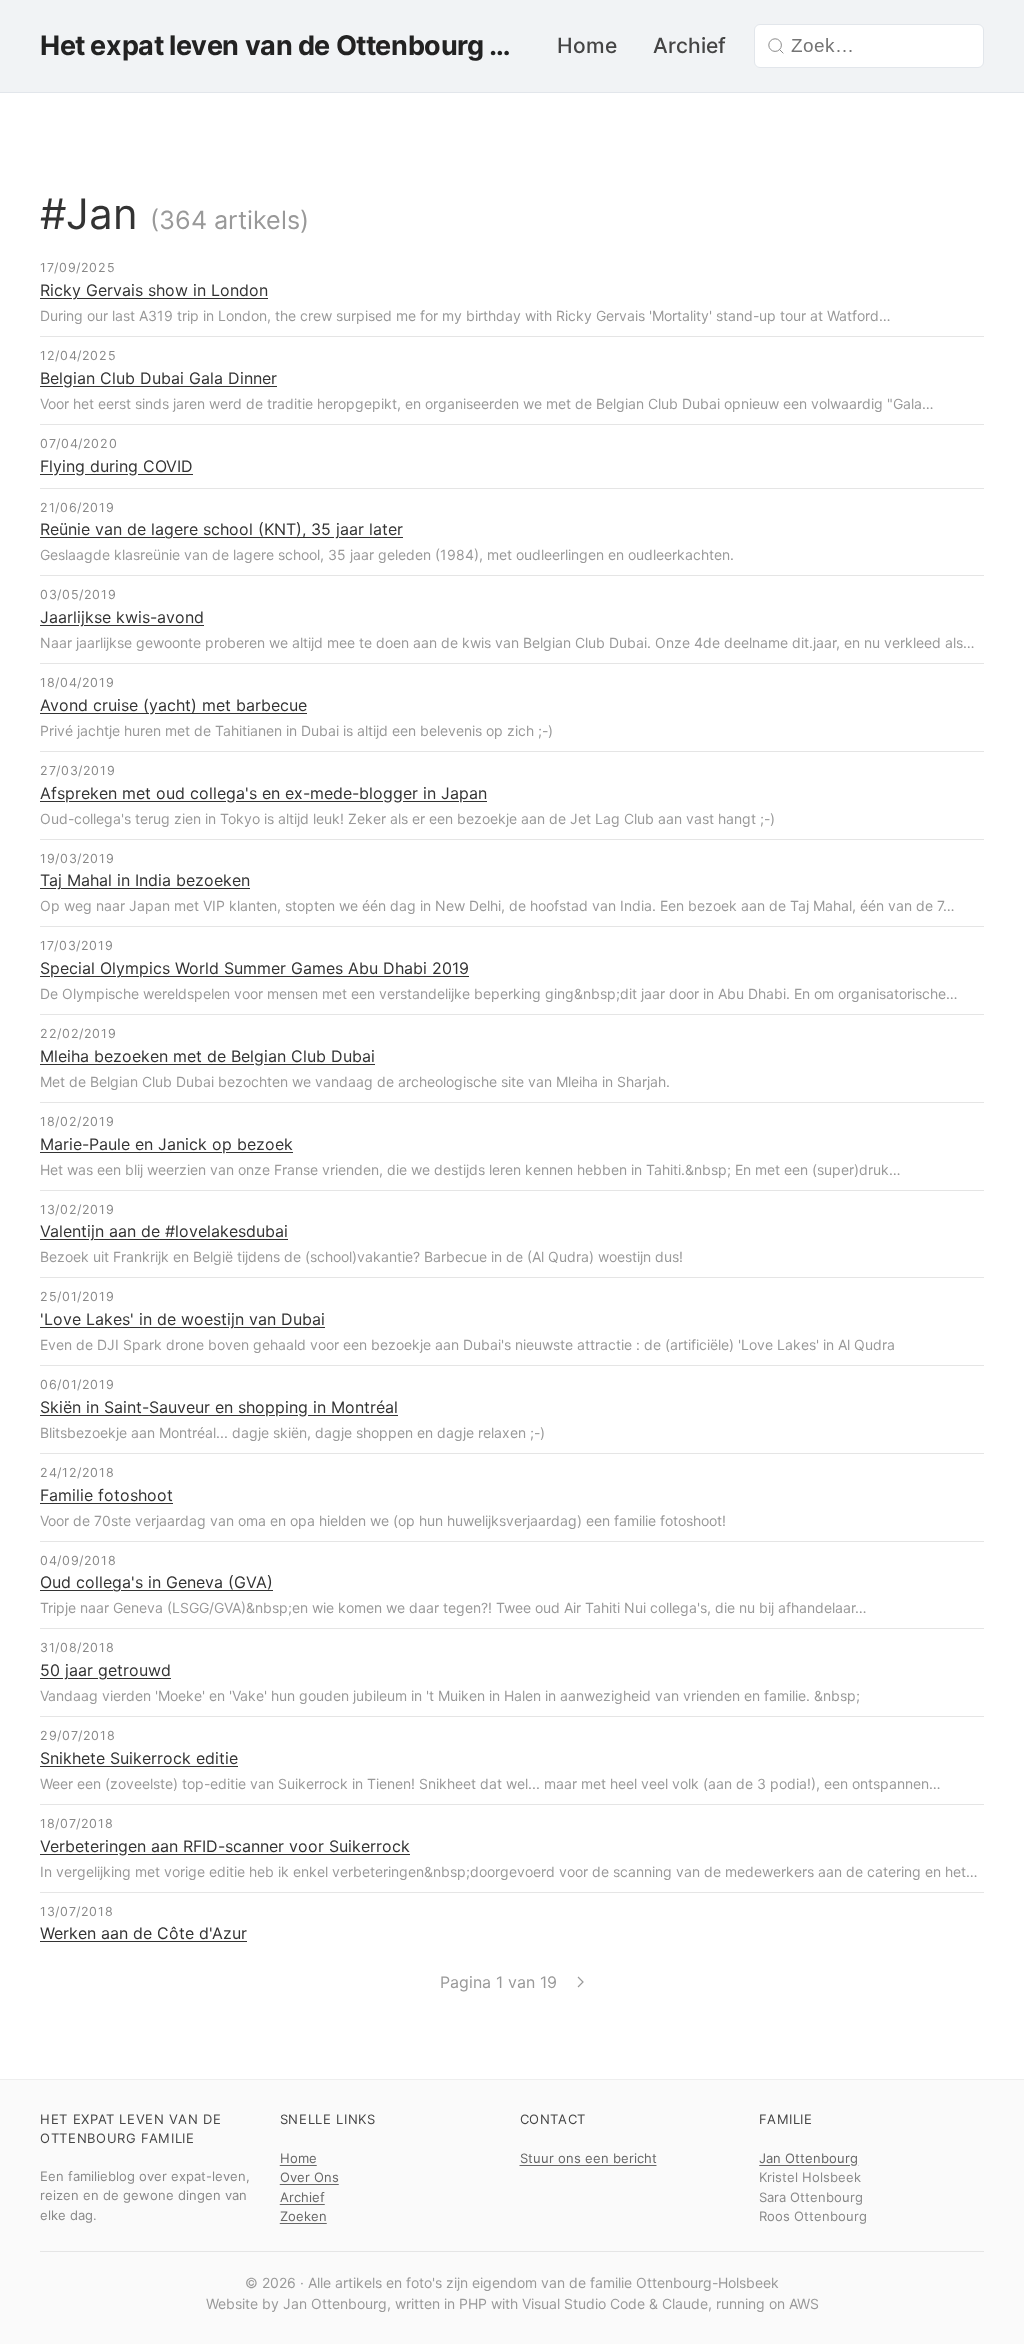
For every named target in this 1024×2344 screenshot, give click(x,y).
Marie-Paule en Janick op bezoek (166, 1144)
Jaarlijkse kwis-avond (122, 617)
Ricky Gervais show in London (154, 290)
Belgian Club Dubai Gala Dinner (158, 378)
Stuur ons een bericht (588, 2158)
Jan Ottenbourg (808, 2158)
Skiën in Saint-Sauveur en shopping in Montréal (219, 1407)
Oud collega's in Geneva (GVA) (156, 1582)
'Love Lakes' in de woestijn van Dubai (182, 1319)
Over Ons (309, 2177)
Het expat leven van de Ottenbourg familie (278, 45)
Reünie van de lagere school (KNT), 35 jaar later (221, 529)
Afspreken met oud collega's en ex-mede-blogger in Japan (263, 793)
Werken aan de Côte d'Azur (143, 1933)
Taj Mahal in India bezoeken (145, 880)
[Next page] (580, 1982)
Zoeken (303, 2216)
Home (587, 45)
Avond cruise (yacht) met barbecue (173, 705)
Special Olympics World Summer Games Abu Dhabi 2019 (254, 968)
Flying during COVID (116, 466)
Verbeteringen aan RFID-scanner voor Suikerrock (225, 1846)
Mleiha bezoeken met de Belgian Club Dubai (207, 1056)
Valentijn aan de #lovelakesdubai (164, 1231)
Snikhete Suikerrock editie (139, 1758)
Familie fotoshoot (106, 1495)
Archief (689, 45)
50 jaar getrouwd (105, 1670)
